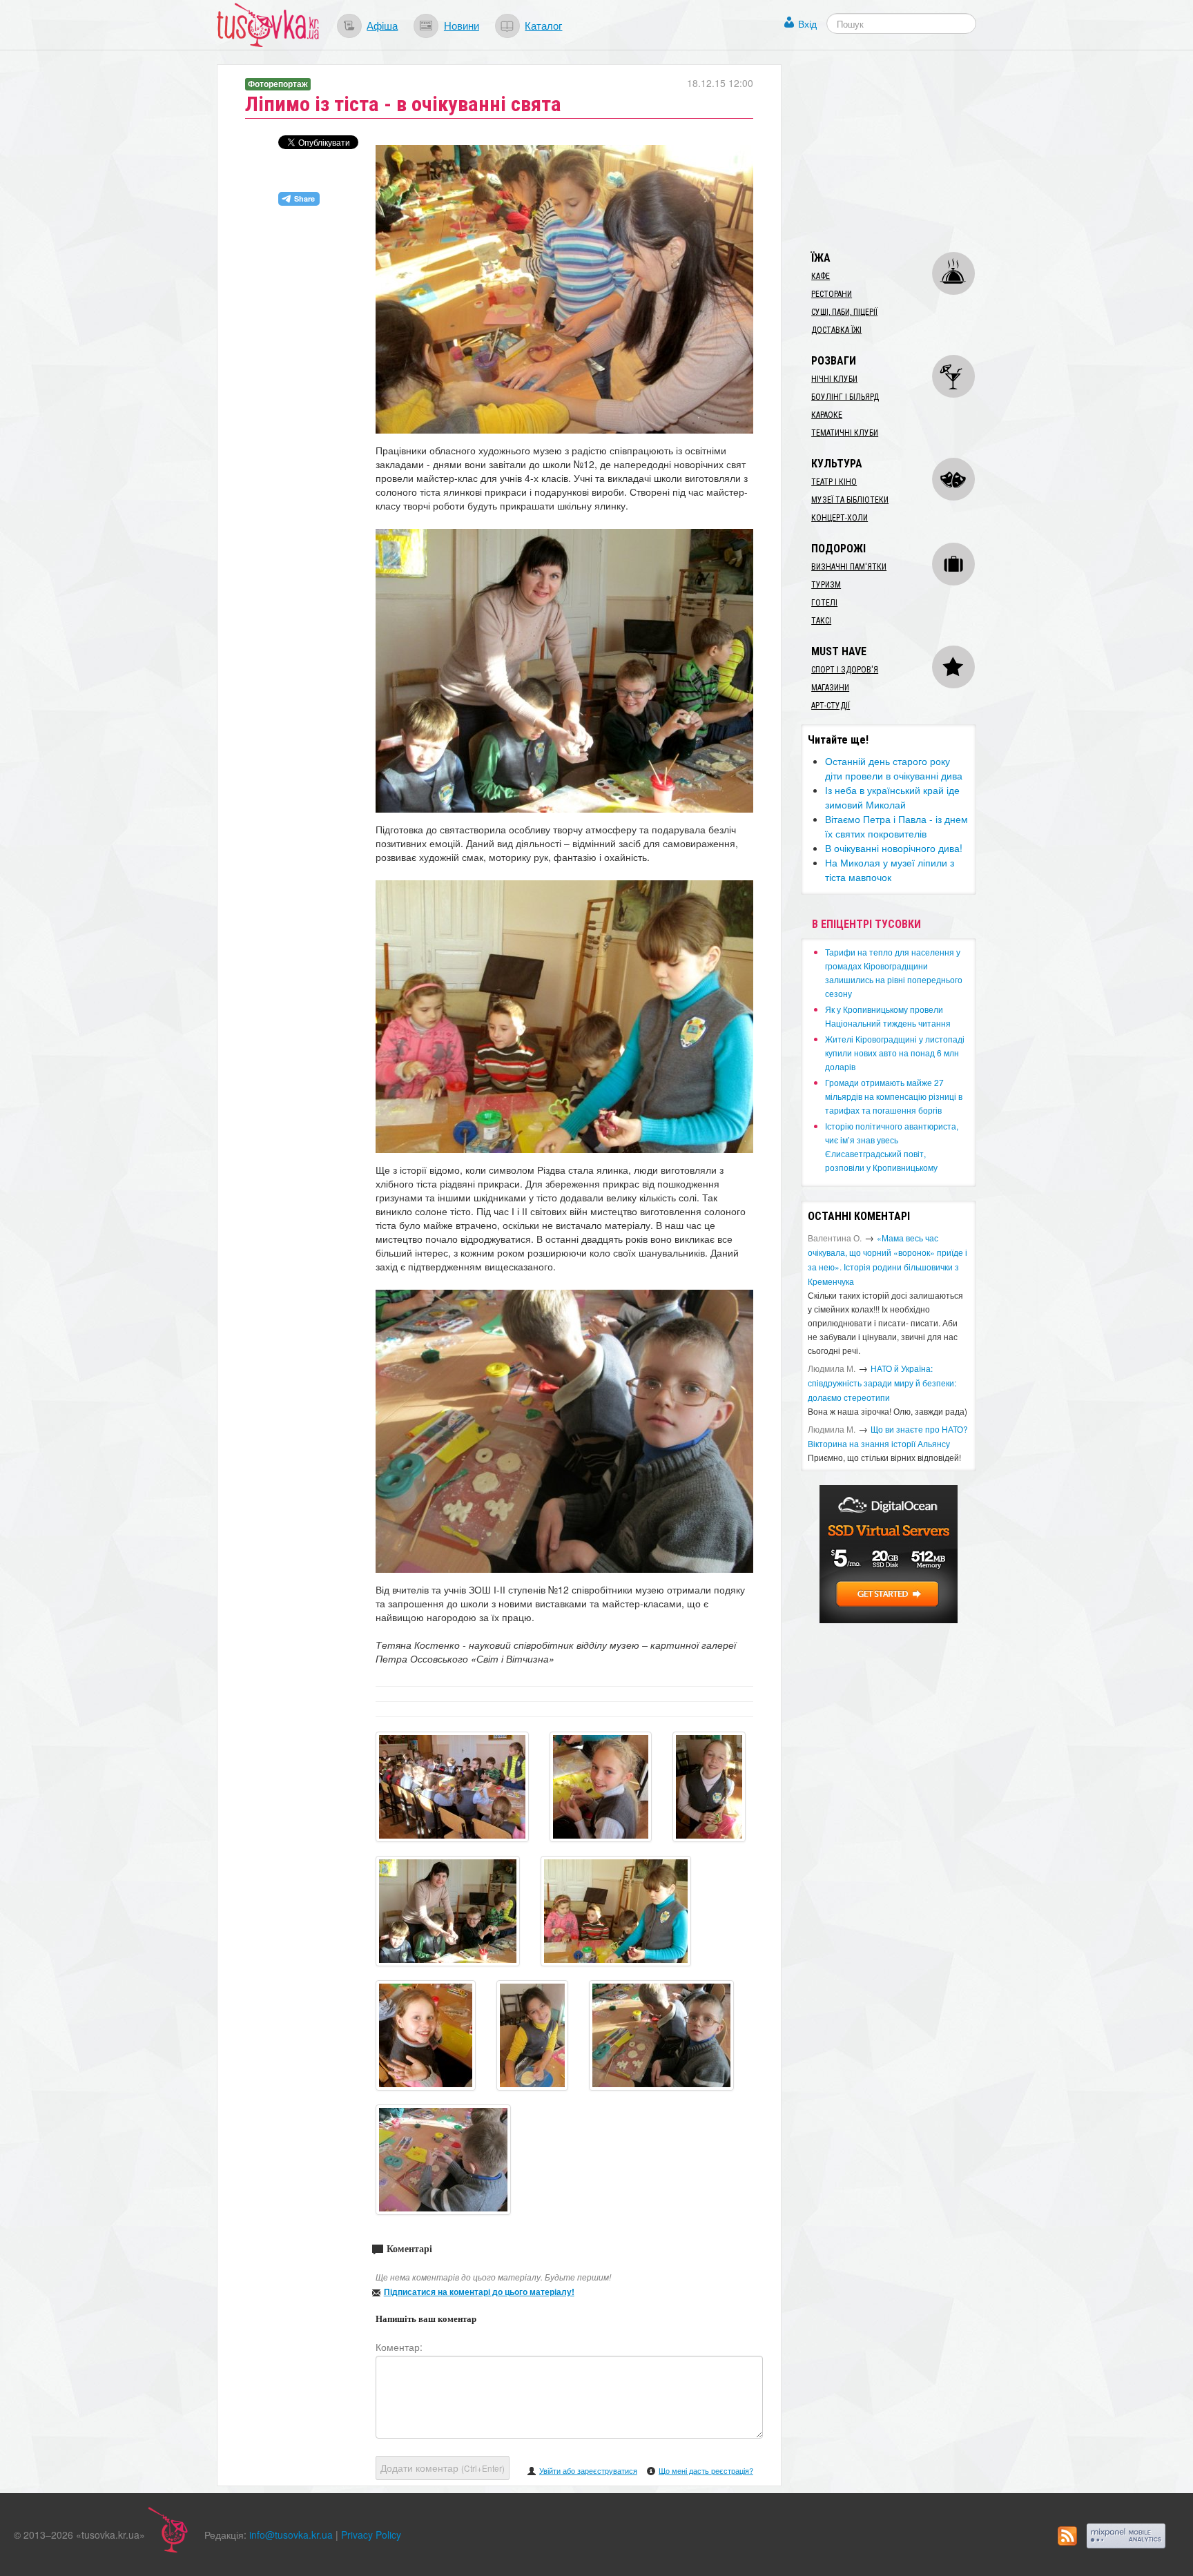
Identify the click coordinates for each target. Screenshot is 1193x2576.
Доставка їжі (836, 330)
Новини (462, 25)
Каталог (543, 25)
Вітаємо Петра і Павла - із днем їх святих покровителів (896, 826)
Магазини (830, 688)
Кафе (821, 276)
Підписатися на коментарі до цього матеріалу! (479, 2292)
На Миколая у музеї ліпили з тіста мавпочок (890, 870)
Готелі (824, 603)
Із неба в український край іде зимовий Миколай (892, 797)
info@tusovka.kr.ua (291, 2535)
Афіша (382, 25)
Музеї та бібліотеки (850, 500)
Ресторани (832, 294)
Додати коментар (443, 2468)
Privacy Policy (371, 2535)
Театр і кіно (834, 482)
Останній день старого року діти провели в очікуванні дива (894, 768)
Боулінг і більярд (845, 397)
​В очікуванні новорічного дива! (894, 848)
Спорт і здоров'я (845, 670)
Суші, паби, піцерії (844, 312)
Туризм (826, 585)
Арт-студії (831, 706)
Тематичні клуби (845, 433)
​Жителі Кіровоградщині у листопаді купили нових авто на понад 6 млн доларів (895, 1053)
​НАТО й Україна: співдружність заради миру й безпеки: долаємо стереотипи (882, 1383)
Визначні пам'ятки (849, 567)
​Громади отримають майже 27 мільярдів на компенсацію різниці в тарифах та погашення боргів (894, 1096)
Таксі (821, 621)
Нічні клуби (834, 379)
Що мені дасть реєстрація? (706, 2470)
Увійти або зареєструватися (588, 2470)
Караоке (827, 415)
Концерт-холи (840, 518)
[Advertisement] (904, 151)
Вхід (807, 23)
